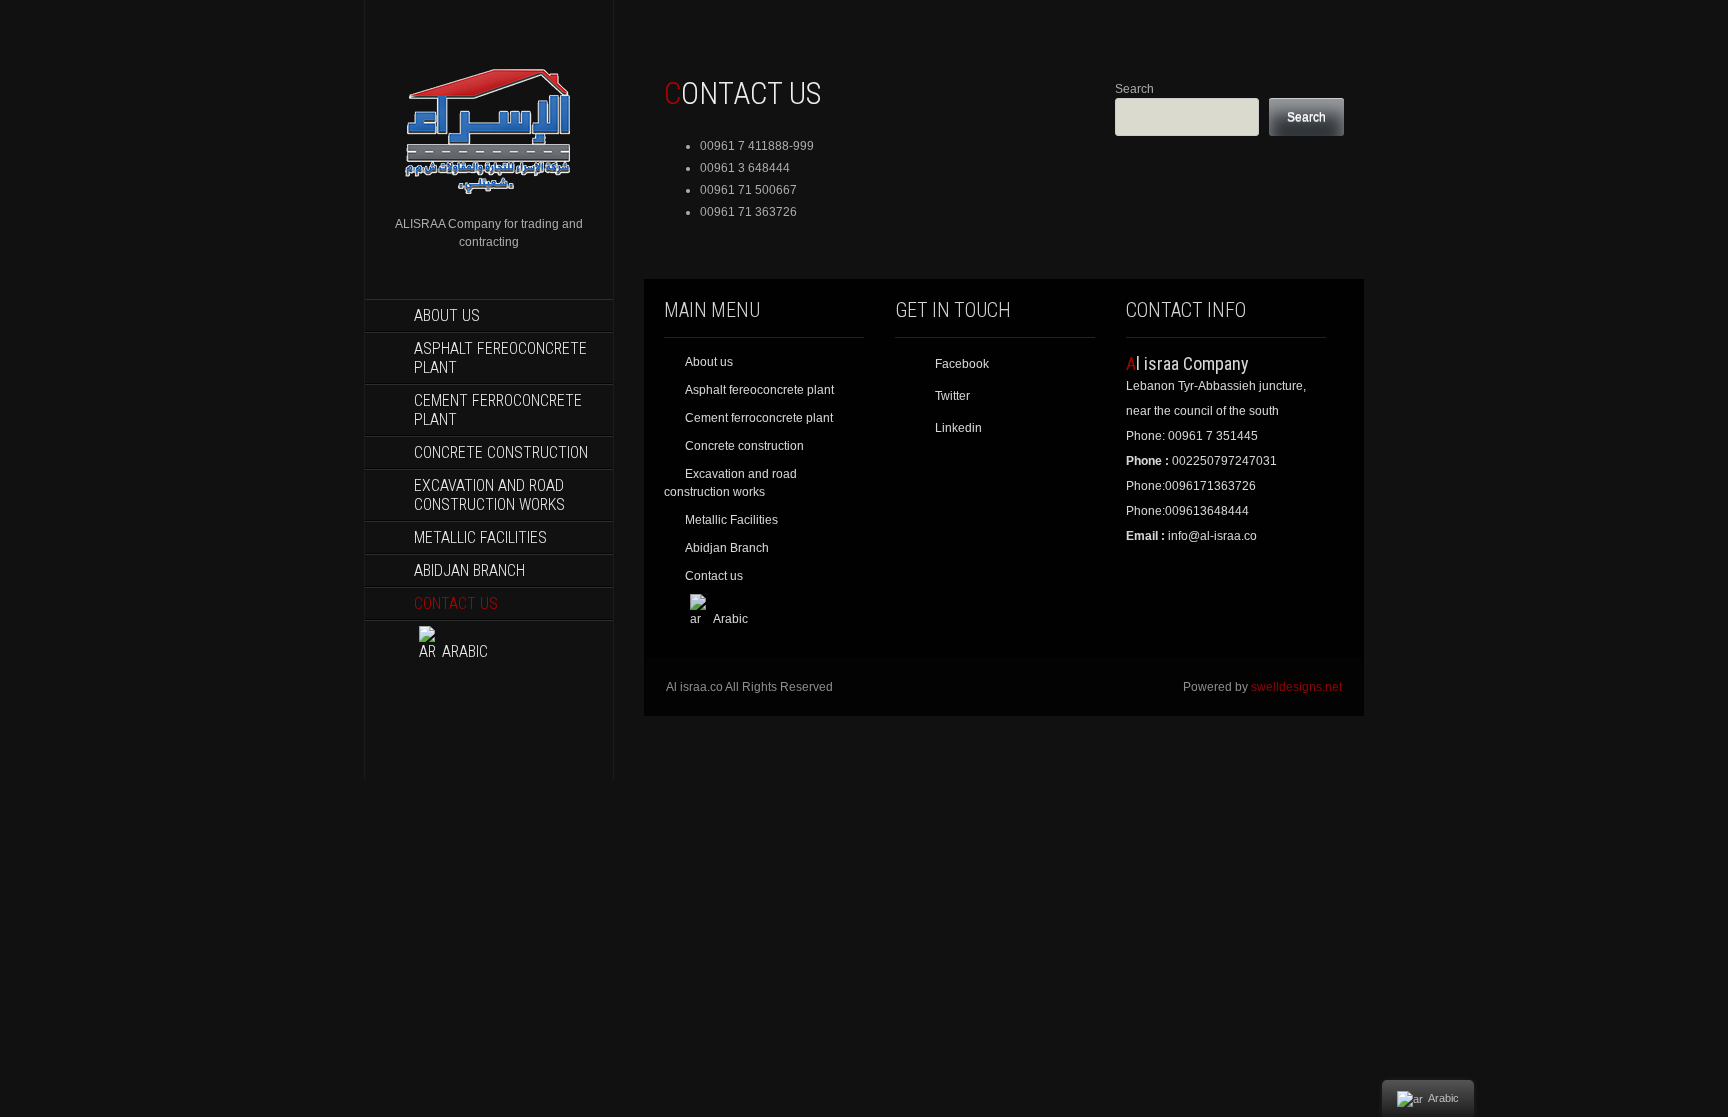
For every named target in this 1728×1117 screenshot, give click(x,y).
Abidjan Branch (469, 570)
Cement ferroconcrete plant (498, 410)
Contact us (456, 603)
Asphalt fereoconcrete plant (500, 358)
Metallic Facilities (480, 537)
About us (447, 315)
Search (1134, 89)
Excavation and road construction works (489, 495)
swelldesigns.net (1296, 687)
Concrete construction (501, 452)
